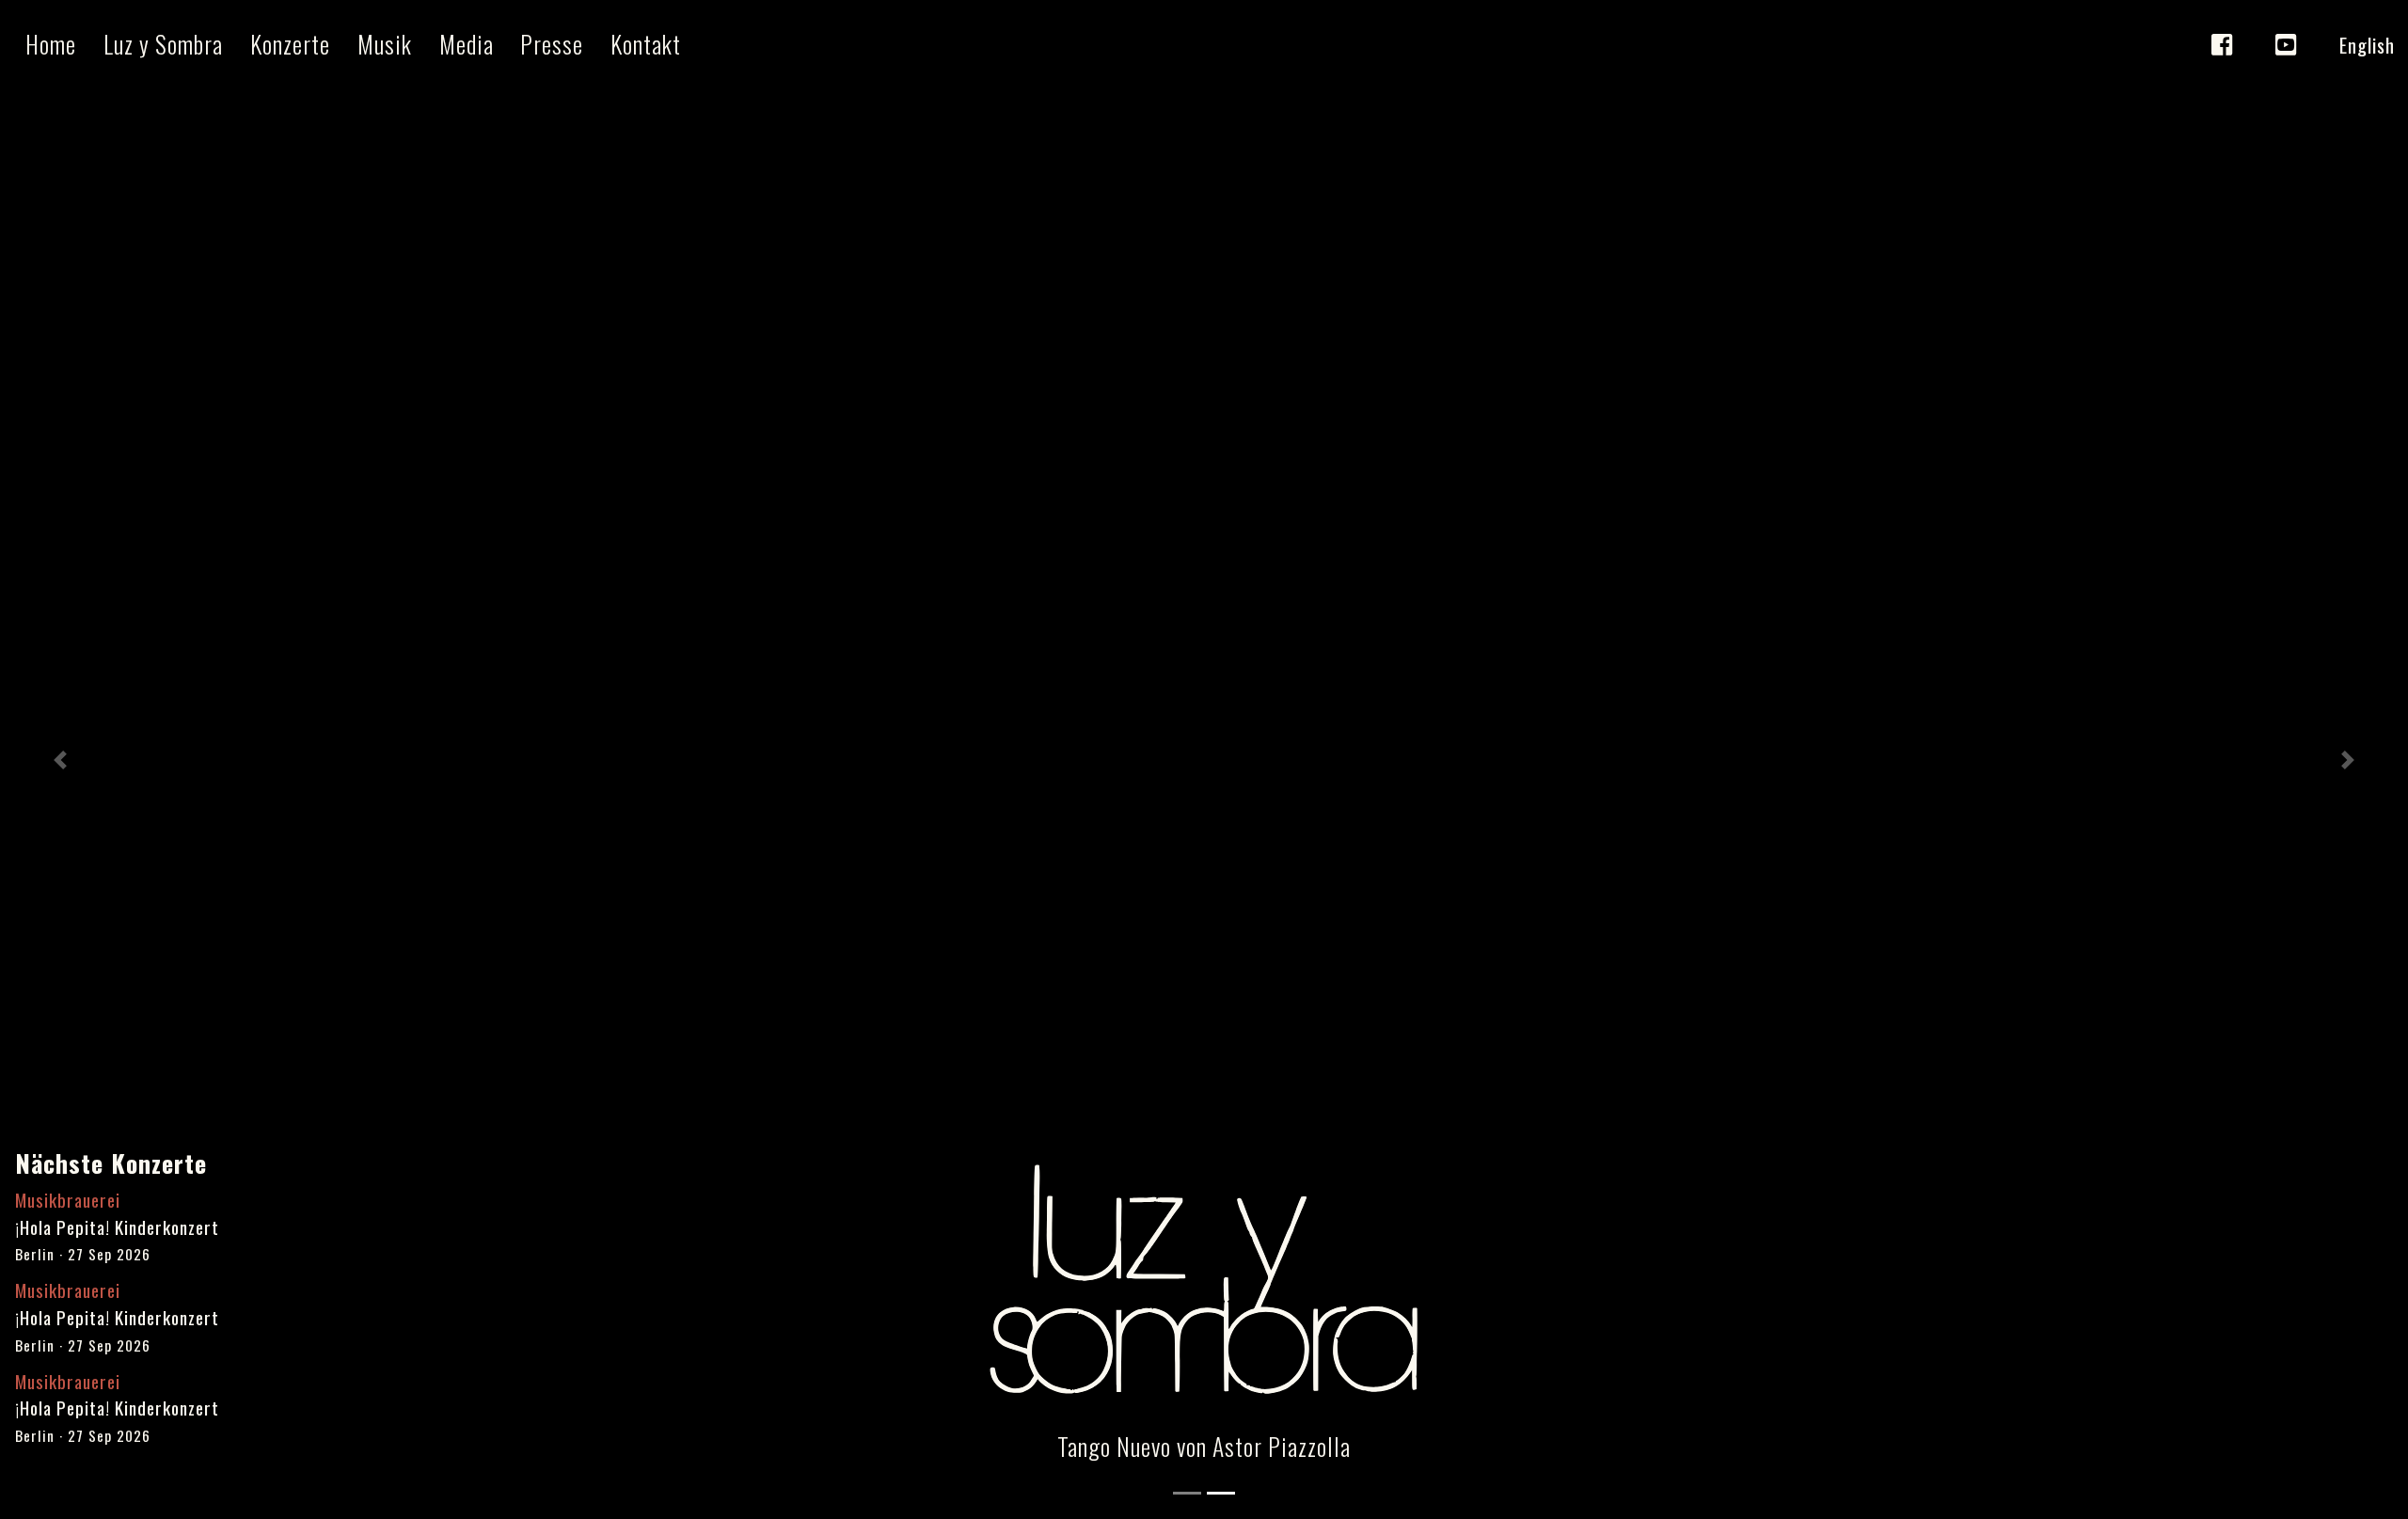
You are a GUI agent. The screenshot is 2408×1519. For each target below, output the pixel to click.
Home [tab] (51, 43)
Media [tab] (467, 43)
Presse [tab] (552, 43)
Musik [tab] (385, 43)
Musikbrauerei (68, 1200)
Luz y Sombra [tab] (163, 43)
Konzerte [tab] (290, 43)
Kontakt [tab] (646, 43)
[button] (60, 759)
